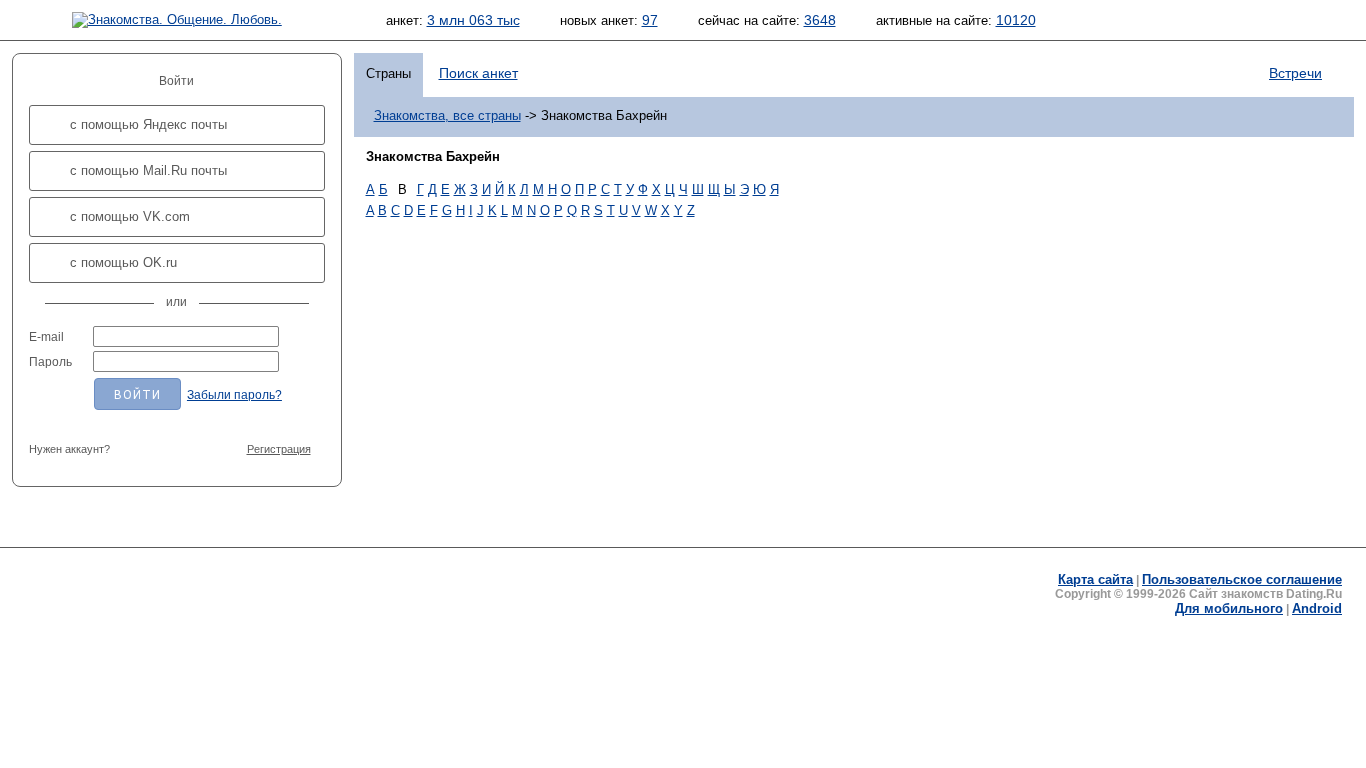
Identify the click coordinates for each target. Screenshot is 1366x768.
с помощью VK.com (130, 216)
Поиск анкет (478, 73)
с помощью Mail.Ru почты (148, 170)
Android (1317, 608)
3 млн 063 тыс (473, 20)
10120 (1016, 20)
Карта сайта (1095, 579)
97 (650, 20)
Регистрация (279, 449)
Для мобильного (1229, 608)
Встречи (1295, 73)
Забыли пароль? (234, 395)
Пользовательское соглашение (1242, 579)
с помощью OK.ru (123, 262)
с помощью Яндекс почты (148, 124)
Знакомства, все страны (447, 115)
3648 (820, 20)
